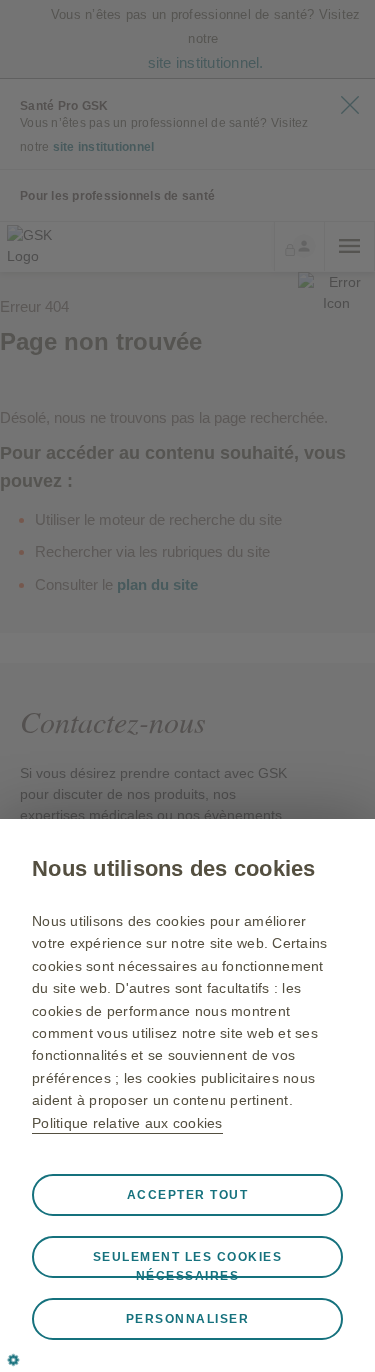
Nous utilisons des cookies (174, 868)
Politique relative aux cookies (127, 1123)
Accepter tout (188, 1195)
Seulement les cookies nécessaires (188, 1264)
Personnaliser (188, 1319)
